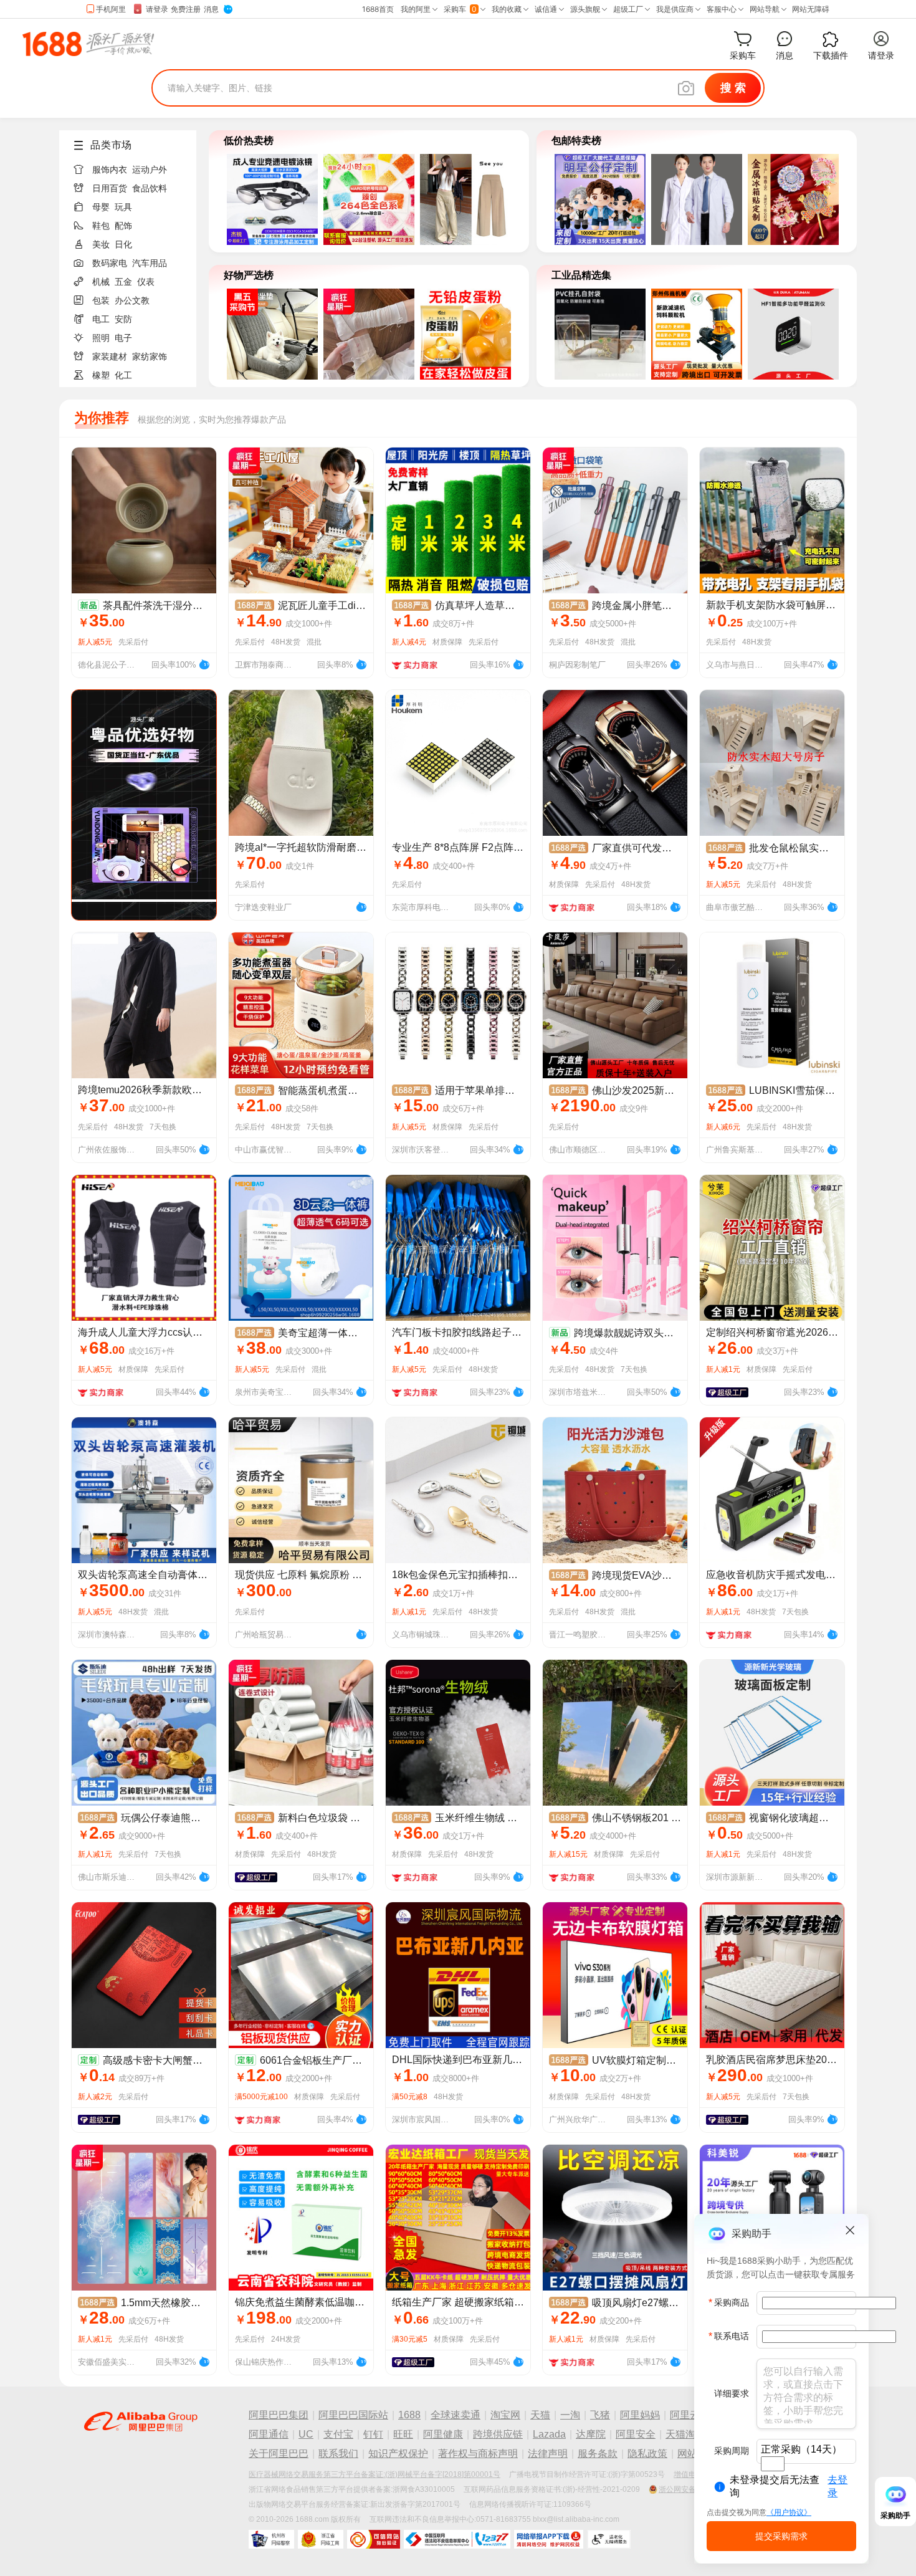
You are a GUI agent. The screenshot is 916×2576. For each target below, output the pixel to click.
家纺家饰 (150, 357)
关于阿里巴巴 (279, 2454)
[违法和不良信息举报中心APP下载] (549, 2539)
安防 (123, 319)
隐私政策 (647, 2454)
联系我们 (338, 2454)
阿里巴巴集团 (279, 2415)
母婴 (101, 207)
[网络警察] (271, 2539)
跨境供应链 (498, 2434)
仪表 (146, 282)
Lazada (549, 2434)
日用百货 (110, 188)
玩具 (123, 207)
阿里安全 (636, 2434)
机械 (101, 282)
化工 (123, 375)
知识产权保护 (398, 2454)
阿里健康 (443, 2434)
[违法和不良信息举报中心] (457, 2539)
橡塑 (101, 375)
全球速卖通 (456, 2415)
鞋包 (101, 226)
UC (306, 2434)
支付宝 (338, 2434)
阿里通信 (269, 2434)
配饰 (123, 226)
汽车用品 (150, 263)
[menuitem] (133, 166)
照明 (101, 338)
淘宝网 (505, 2415)
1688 (409, 2415)
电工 (101, 319)
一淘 (570, 2415)
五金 (123, 282)
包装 (101, 300)
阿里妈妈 (640, 2415)
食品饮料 (150, 188)
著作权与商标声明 (478, 2454)
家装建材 (110, 357)
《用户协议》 (789, 2512)
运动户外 (150, 170)
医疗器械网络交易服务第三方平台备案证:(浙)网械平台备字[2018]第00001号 (375, 2474)
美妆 (101, 244)
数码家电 (110, 263)
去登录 (837, 2486)
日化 (123, 244)
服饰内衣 (110, 170)
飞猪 (600, 2415)
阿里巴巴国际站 (353, 2415)
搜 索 (733, 88)
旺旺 (403, 2434)
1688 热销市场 (88, 44)
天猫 (540, 2415)
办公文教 (132, 300)
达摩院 (591, 2434)
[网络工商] (321, 2539)
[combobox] (773, 2464)
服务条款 (598, 2454)
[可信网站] (374, 2539)
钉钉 (373, 2434)
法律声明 (548, 2454)
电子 (123, 338)
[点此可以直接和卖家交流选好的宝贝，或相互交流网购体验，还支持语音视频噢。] (204, 663)
